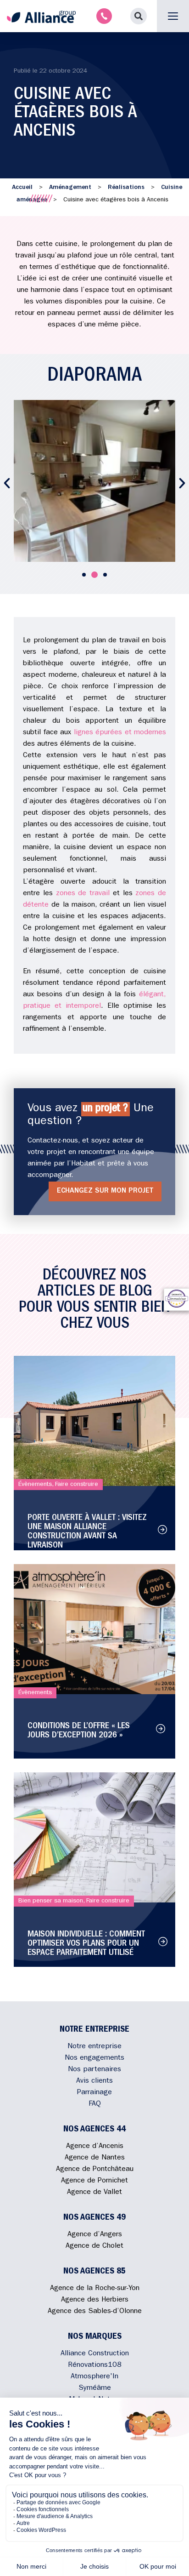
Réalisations (126, 188)
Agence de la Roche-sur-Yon (95, 2289)
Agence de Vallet (94, 2193)
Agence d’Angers (95, 2235)
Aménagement (70, 188)
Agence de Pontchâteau (95, 2170)
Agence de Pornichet (94, 2181)
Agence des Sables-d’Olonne (95, 2312)
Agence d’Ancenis (95, 2147)
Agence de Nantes (95, 2158)
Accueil (22, 188)
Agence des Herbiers (95, 2300)
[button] (139, 16)
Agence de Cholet (94, 2246)
